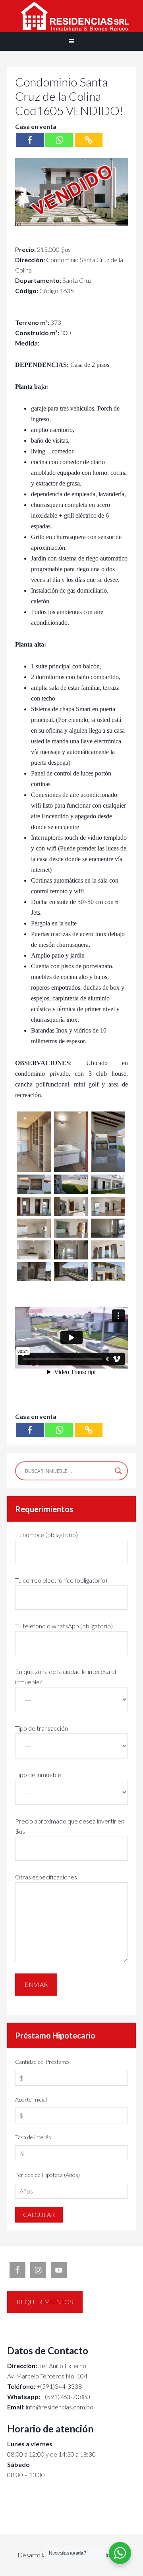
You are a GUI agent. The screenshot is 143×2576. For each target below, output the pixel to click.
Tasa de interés (33, 2137)
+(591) (33, 2397)
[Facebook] (30, 140)
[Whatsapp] (59, 140)
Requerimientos (45, 2302)
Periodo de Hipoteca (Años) (47, 2175)
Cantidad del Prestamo (42, 2062)
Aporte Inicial (31, 2099)
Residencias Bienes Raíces (71, 16)
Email (15, 2407)
